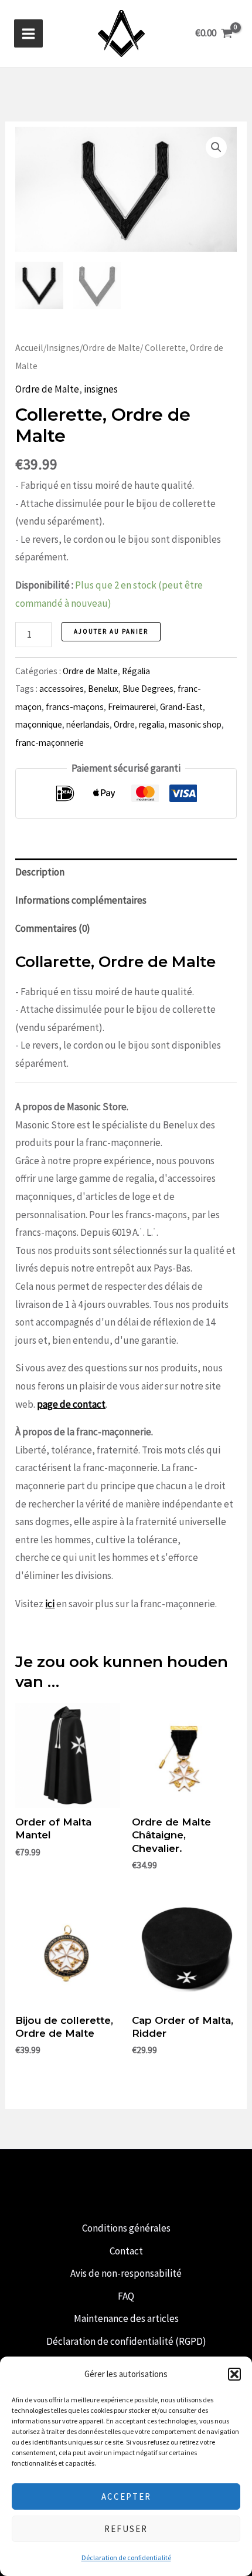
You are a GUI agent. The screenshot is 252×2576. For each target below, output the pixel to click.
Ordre (124, 724)
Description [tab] (40, 872)
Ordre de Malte (111, 348)
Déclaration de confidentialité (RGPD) (126, 2341)
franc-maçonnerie (50, 743)
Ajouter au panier (111, 631)
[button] (234, 2374)
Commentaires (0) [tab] (53, 928)
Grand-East (181, 707)
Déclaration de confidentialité (126, 2558)
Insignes (63, 348)
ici (50, 1604)
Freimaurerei (132, 707)
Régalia (136, 671)
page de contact (71, 1404)
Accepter (126, 2496)
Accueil (29, 348)
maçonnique (39, 724)
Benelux (103, 689)
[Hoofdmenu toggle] (28, 34)
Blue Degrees (148, 689)
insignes (101, 389)
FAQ (126, 2296)
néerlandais (88, 724)
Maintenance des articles (126, 2318)
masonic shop (195, 724)
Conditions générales (126, 2228)
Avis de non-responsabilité (126, 2273)
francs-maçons (75, 707)
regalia (152, 724)
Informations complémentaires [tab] (81, 900)
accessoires (62, 689)
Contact (126, 2251)
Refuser (126, 2529)
